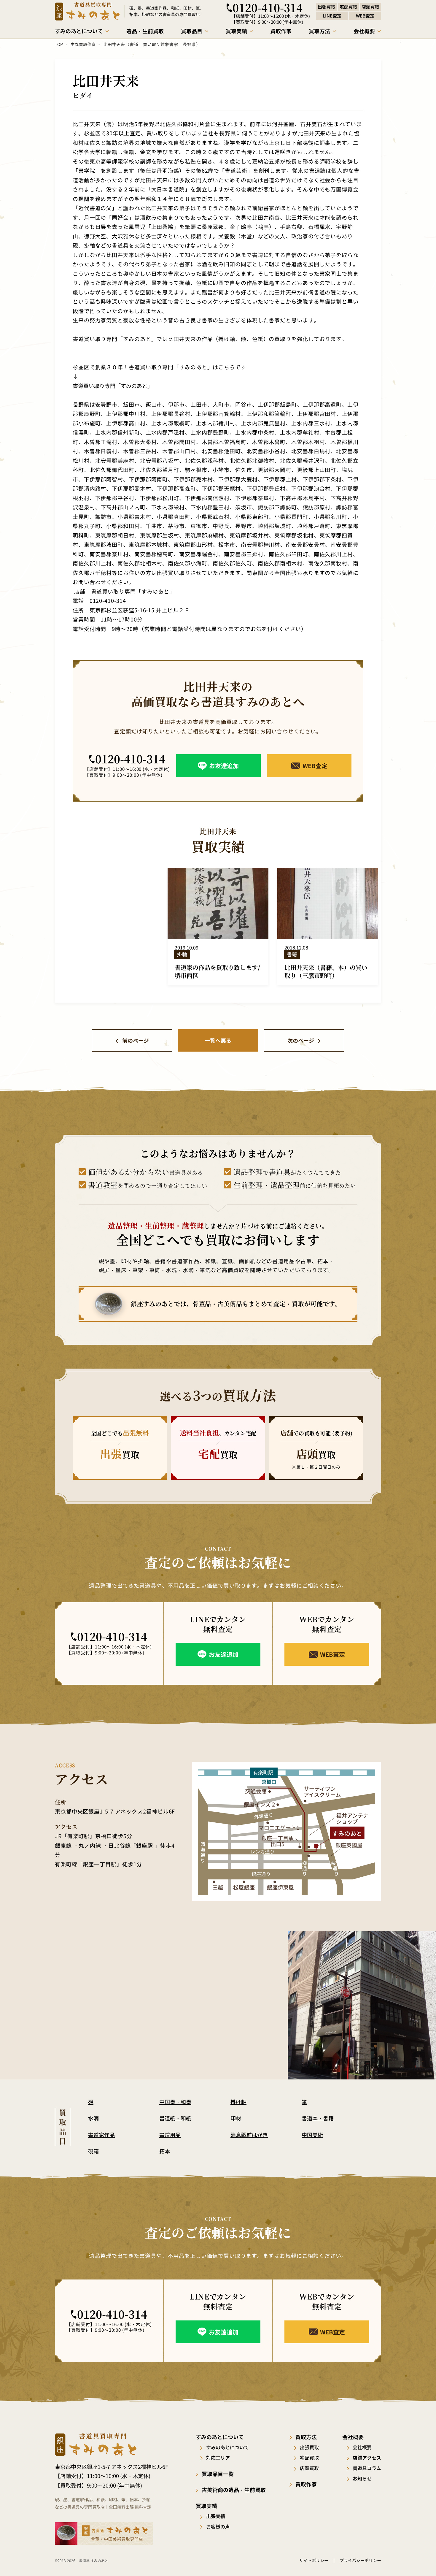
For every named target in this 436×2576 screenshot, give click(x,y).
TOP (59, 44)
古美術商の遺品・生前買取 (234, 2490)
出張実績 (216, 2516)
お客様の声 (218, 2526)
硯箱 (93, 2151)
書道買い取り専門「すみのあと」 (113, 386)
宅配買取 (309, 2458)
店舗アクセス (367, 2458)
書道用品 (170, 2135)
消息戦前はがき (249, 2135)
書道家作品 (101, 2135)
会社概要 (362, 2447)
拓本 (165, 2151)
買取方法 (306, 2437)
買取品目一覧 (218, 2474)
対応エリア (218, 2458)
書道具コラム (367, 2468)
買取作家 (306, 2484)
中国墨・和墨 (175, 2102)
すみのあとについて (227, 2447)
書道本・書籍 (318, 2118)
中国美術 (312, 2135)
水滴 (93, 2118)
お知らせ (362, 2478)
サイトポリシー (314, 2560)
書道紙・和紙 (175, 2118)
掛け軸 (238, 2102)
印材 (236, 2118)
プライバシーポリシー (360, 2560)
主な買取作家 (83, 44)
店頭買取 (309, 2468)
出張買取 (309, 2447)
